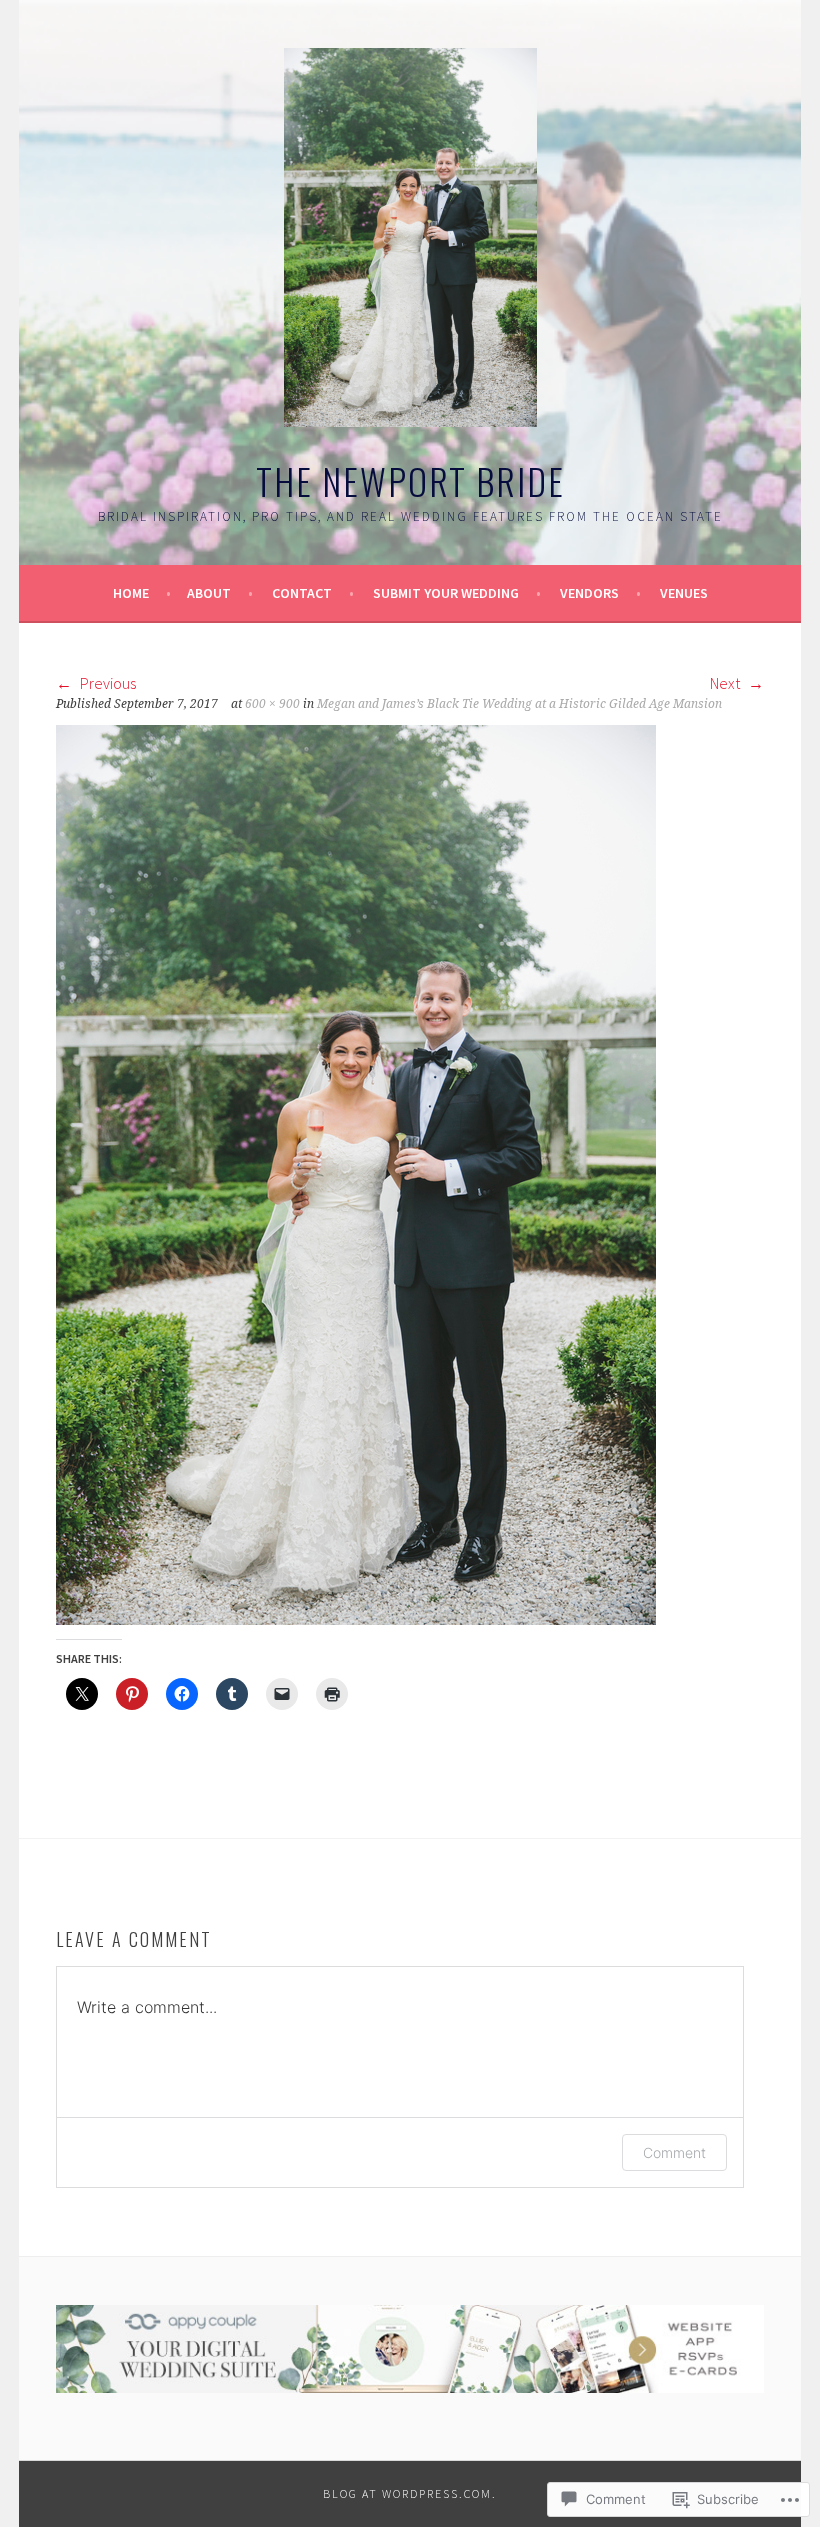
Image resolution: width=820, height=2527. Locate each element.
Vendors (589, 593)
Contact (302, 593)
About (209, 593)
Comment (674, 2152)
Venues (684, 593)
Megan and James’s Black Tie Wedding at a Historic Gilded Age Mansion (519, 704)
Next (726, 683)
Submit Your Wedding (446, 593)
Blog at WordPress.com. (410, 2493)
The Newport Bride (410, 480)
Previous (106, 683)
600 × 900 (272, 704)
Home (131, 593)
